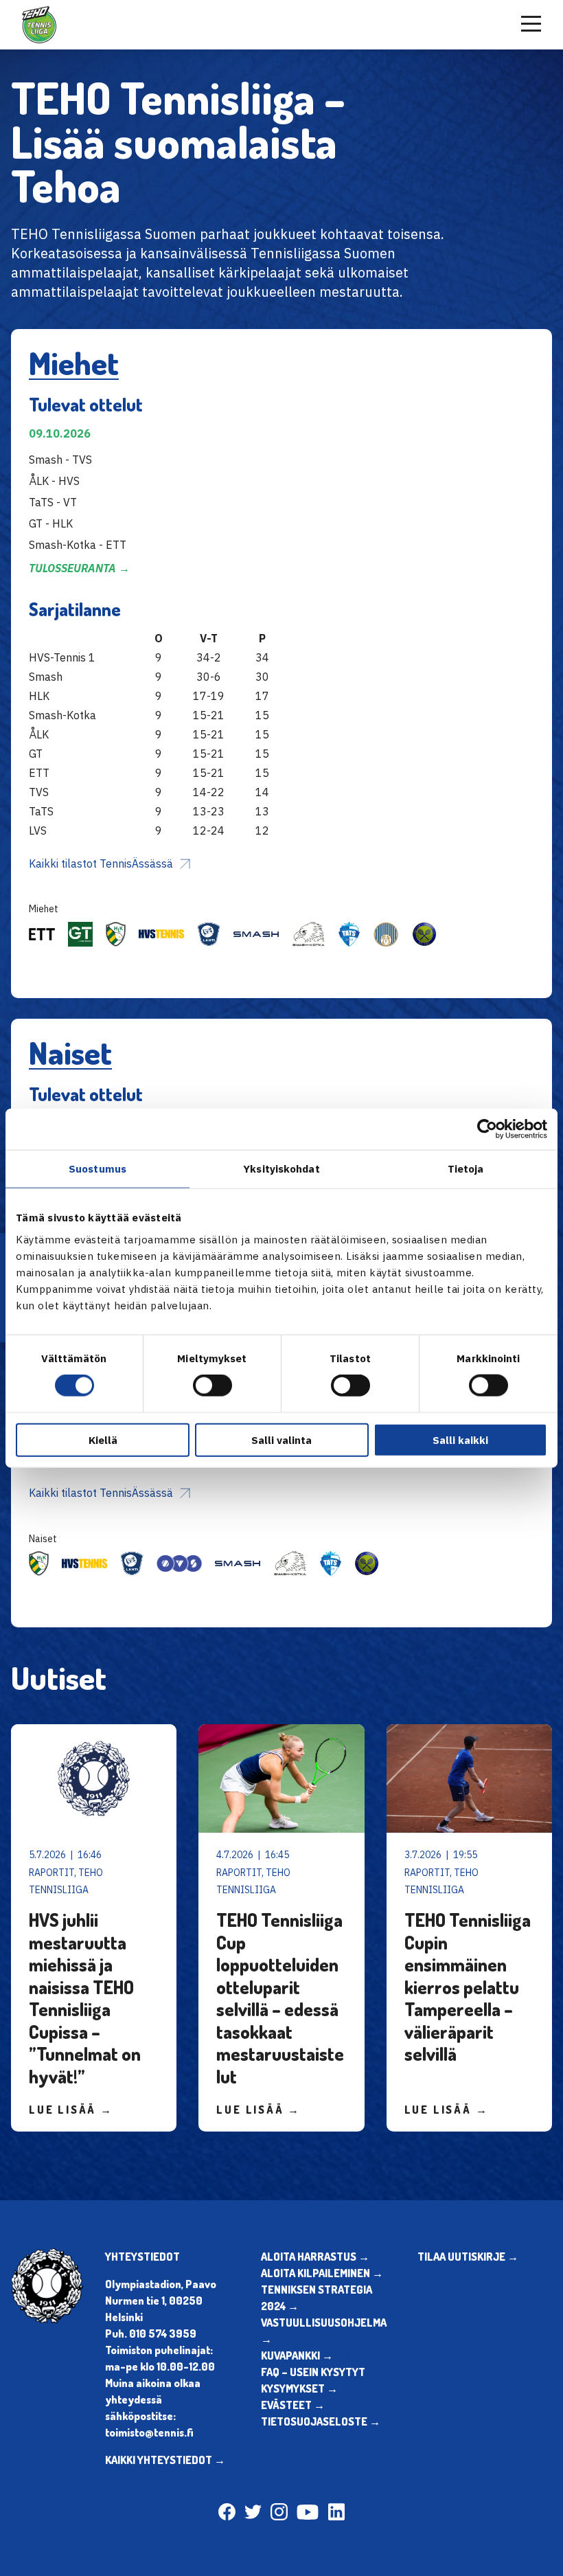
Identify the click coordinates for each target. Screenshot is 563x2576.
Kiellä (103, 1439)
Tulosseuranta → (79, 568)
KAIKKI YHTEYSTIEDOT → (165, 2460)
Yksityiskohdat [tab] (281, 1169)
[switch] (212, 1386)
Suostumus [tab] (97, 1169)
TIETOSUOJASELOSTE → (321, 2421)
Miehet (74, 363)
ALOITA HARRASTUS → (315, 2257)
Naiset (70, 1052)
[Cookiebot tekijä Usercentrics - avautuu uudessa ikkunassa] (487, 1129)
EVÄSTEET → (293, 2405)
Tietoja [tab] (466, 1169)
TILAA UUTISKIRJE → (468, 2257)
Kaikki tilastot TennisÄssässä (101, 863)
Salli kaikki (460, 1439)
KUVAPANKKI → (297, 2355)
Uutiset (59, 1677)
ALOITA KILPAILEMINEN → (322, 2273)
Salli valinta (281, 1439)
